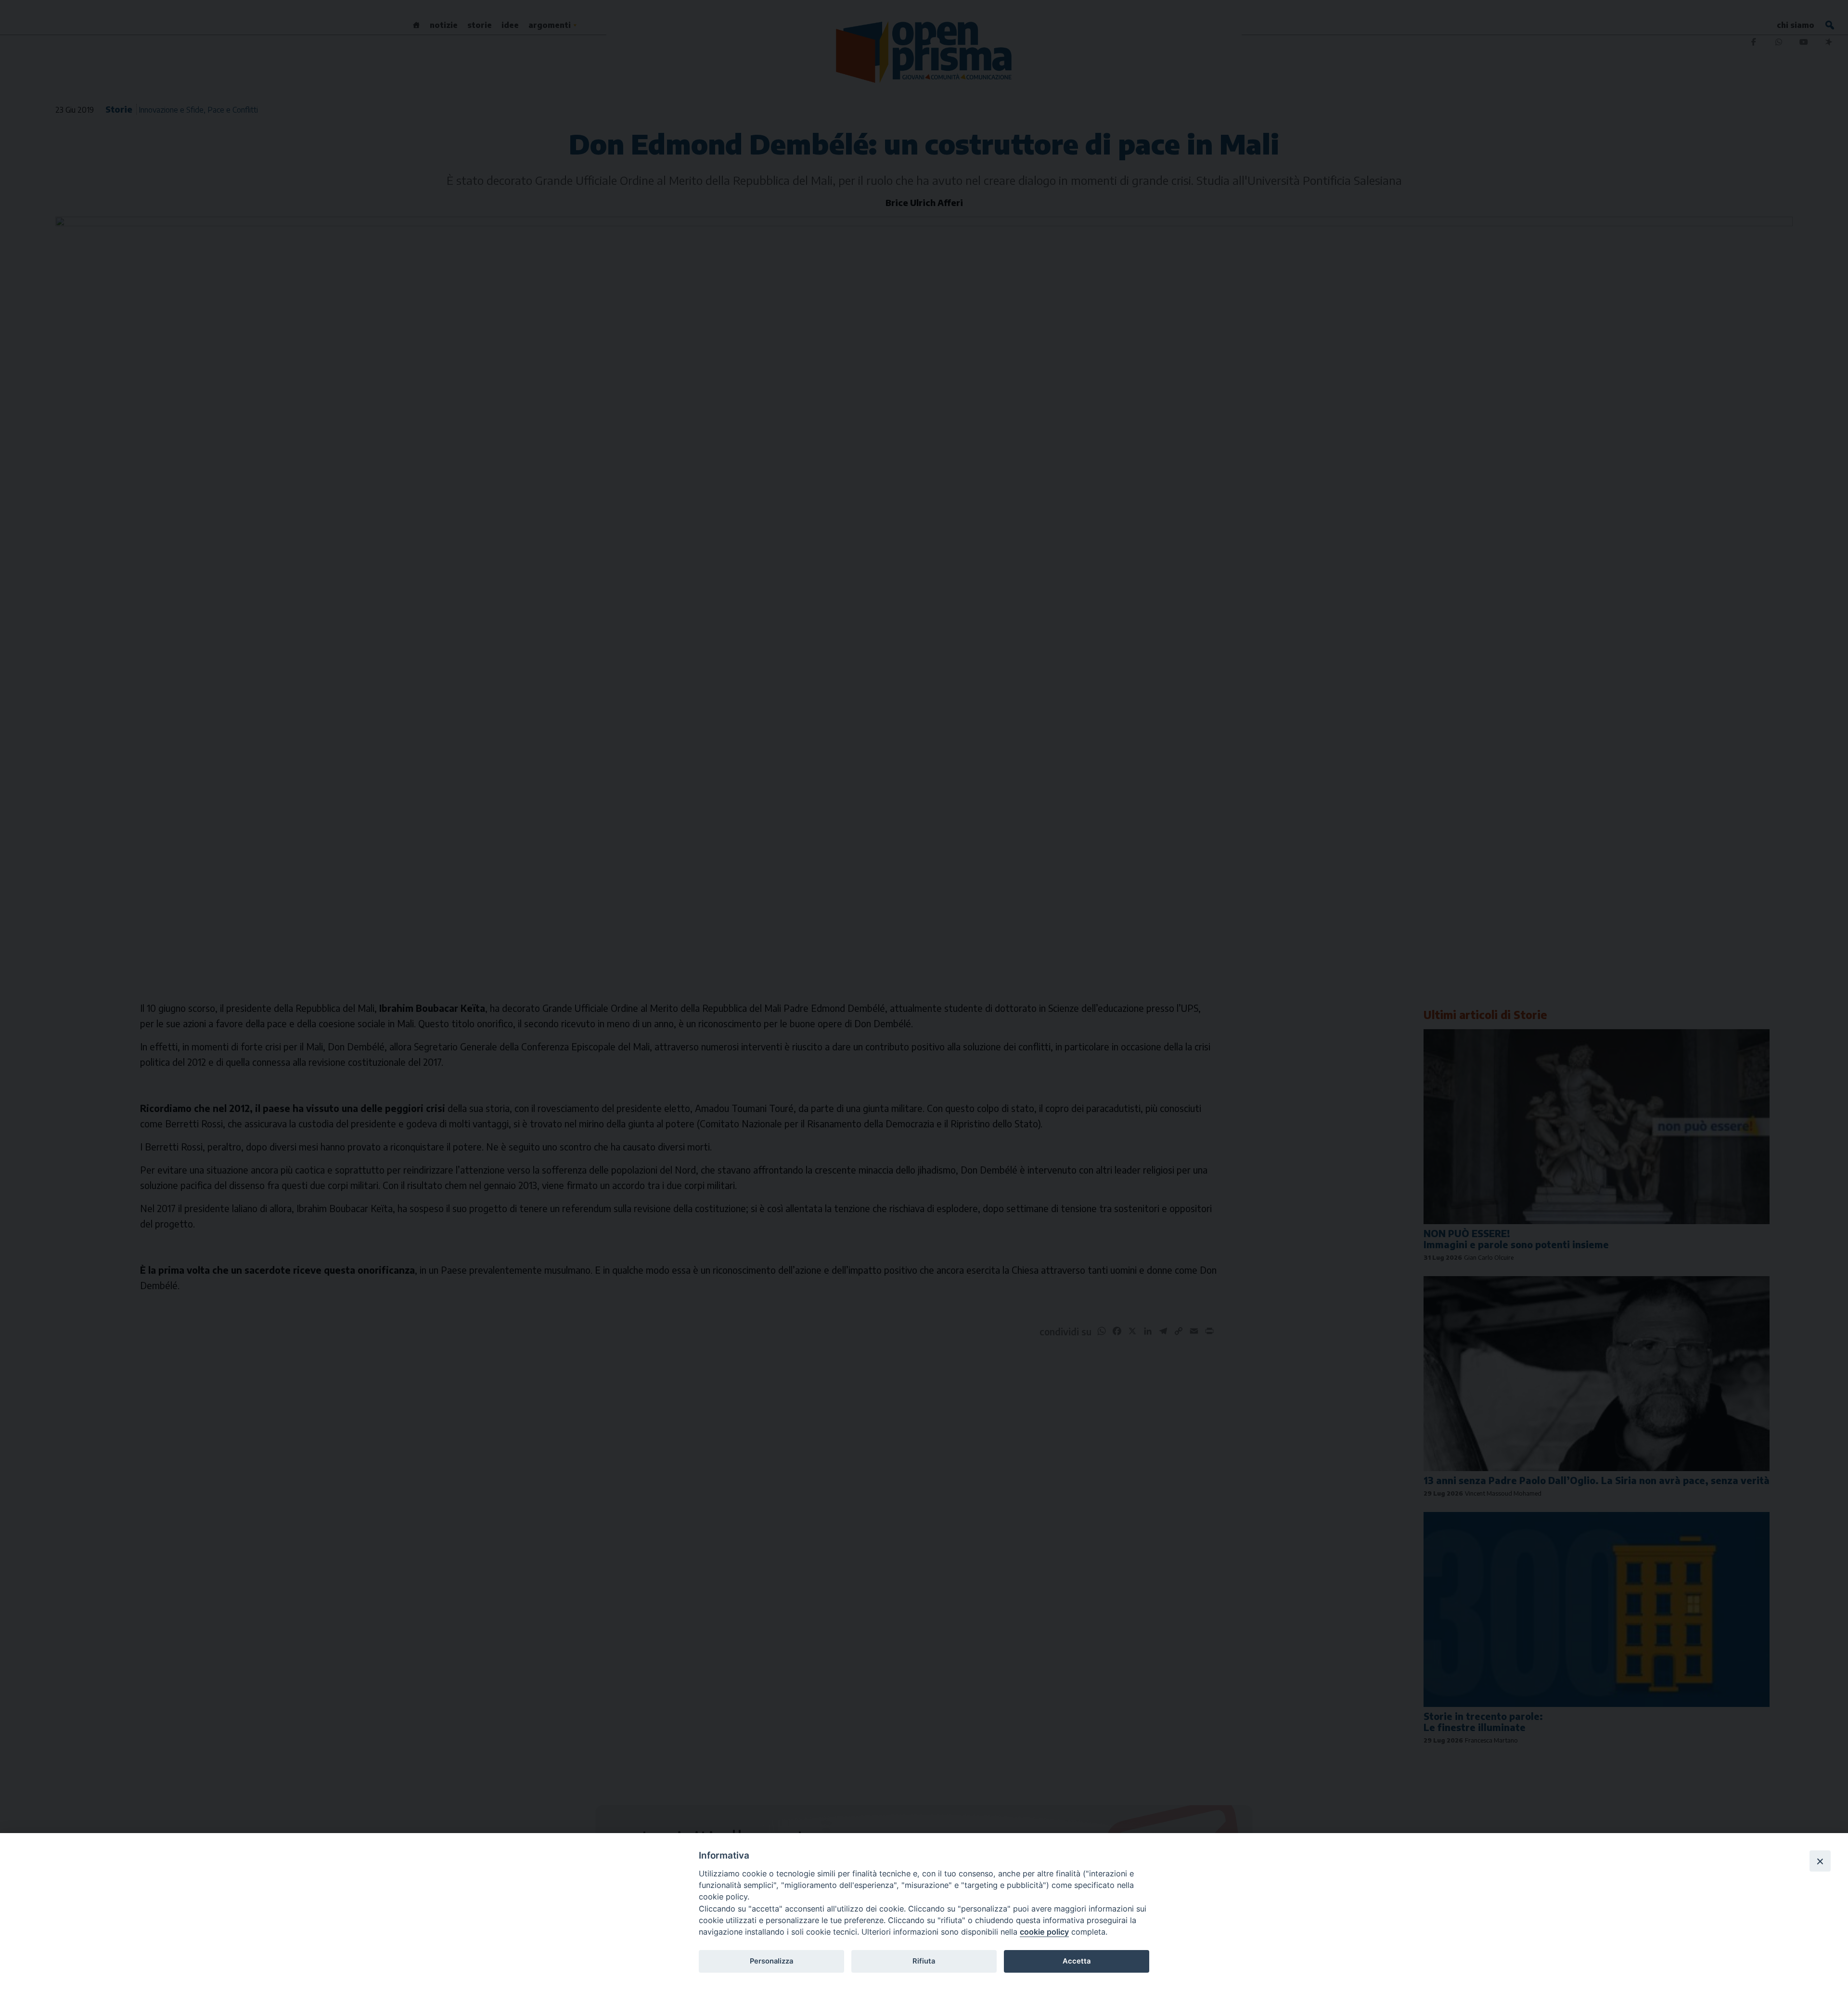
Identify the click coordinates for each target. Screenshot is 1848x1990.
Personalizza (771, 1961)
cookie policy (1044, 1932)
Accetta (1077, 1961)
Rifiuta (924, 1961)
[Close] (1820, 1861)
